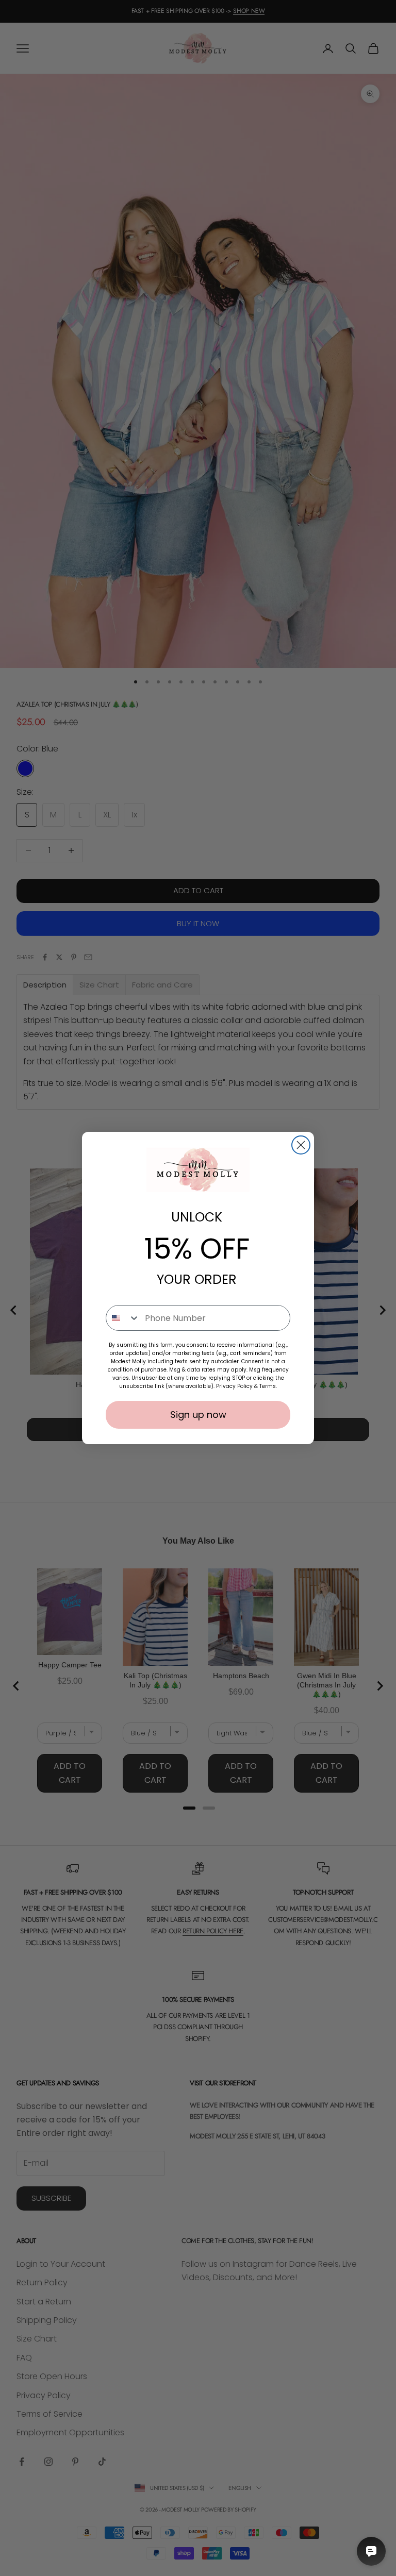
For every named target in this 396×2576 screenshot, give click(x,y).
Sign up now (198, 1415)
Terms (268, 1386)
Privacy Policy (234, 1386)
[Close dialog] (301, 1145)
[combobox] (123, 1318)
